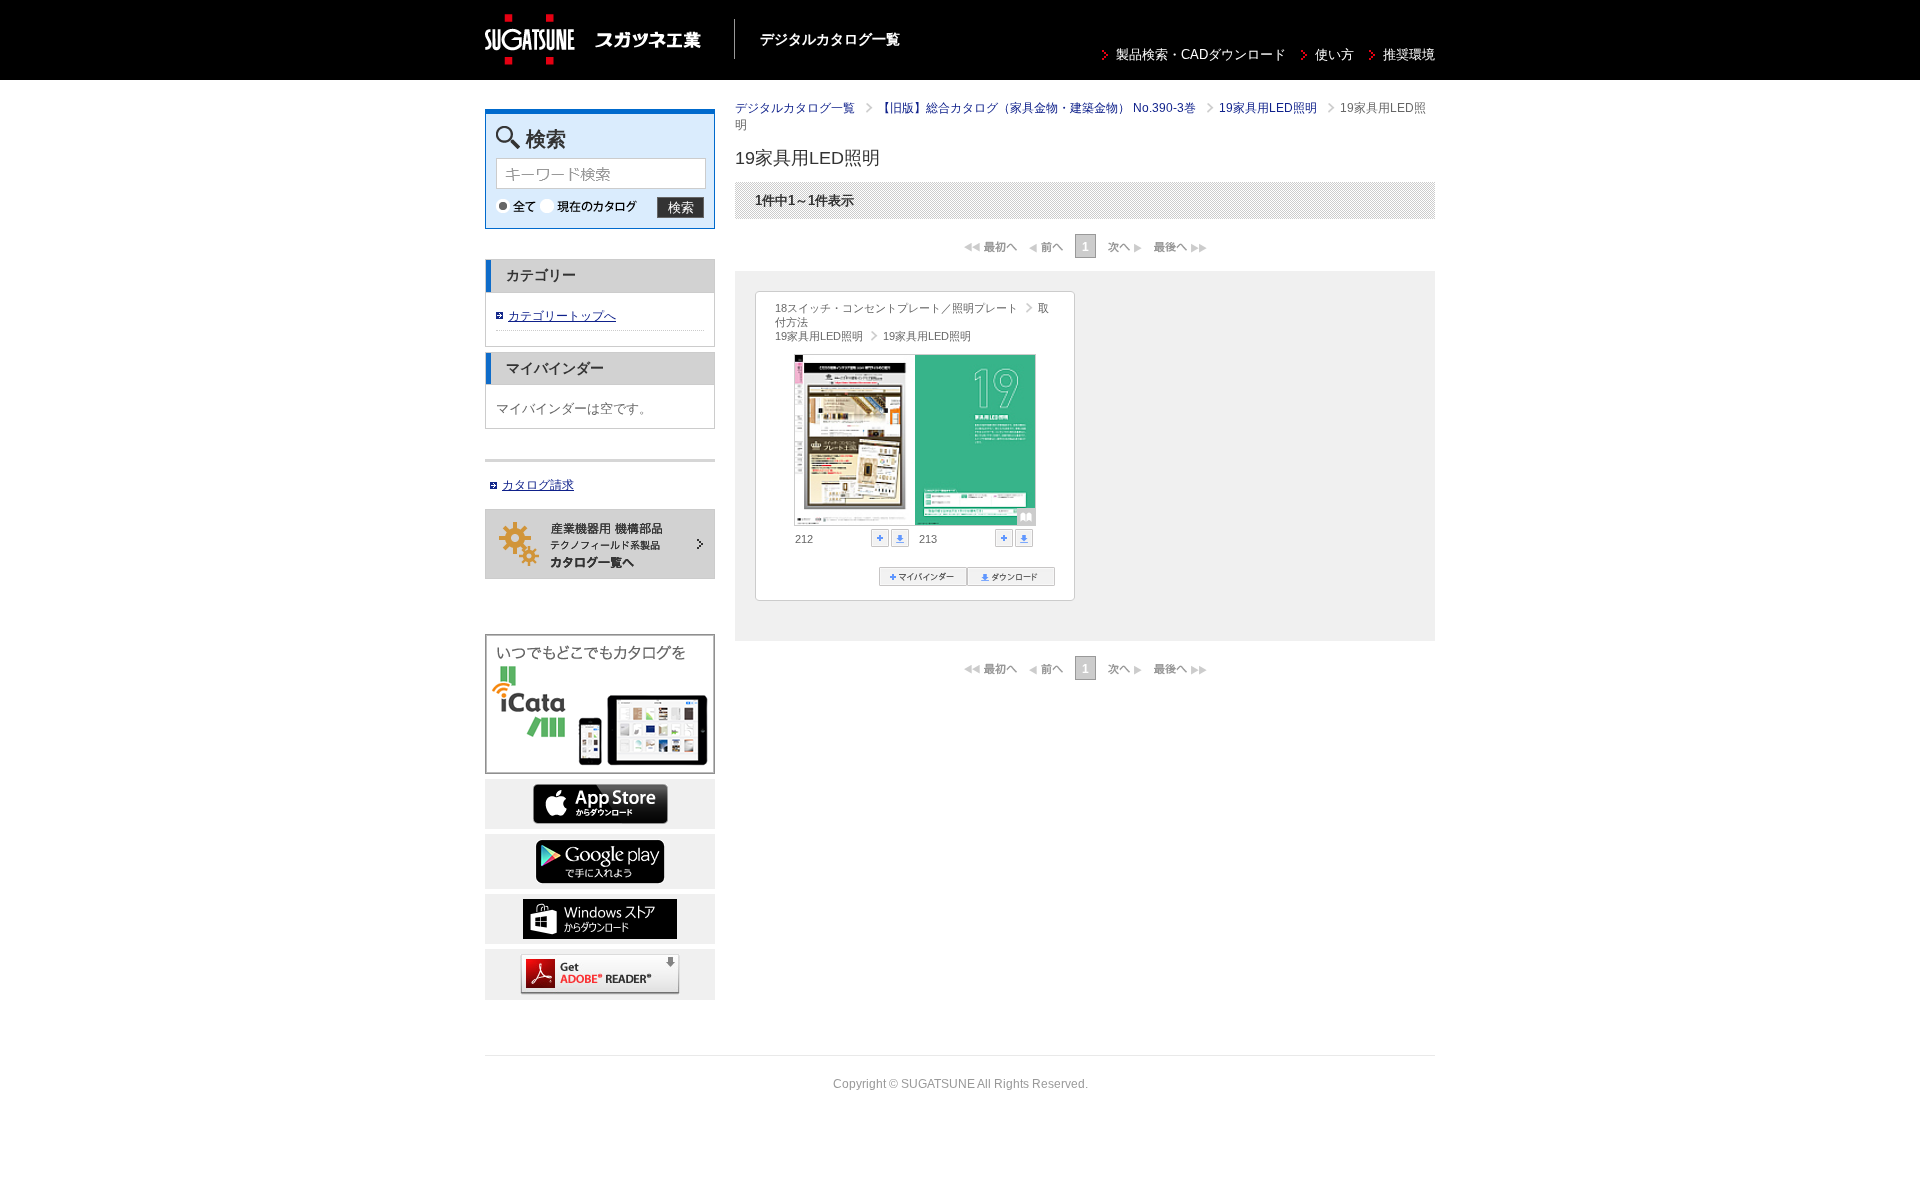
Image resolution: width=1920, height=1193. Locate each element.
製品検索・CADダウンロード (1201, 55)
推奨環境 (1409, 55)
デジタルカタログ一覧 (795, 108)
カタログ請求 (538, 485)
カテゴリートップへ (562, 316)
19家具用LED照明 (1269, 108)
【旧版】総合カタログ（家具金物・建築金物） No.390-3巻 (1038, 108)
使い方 (1334, 55)
